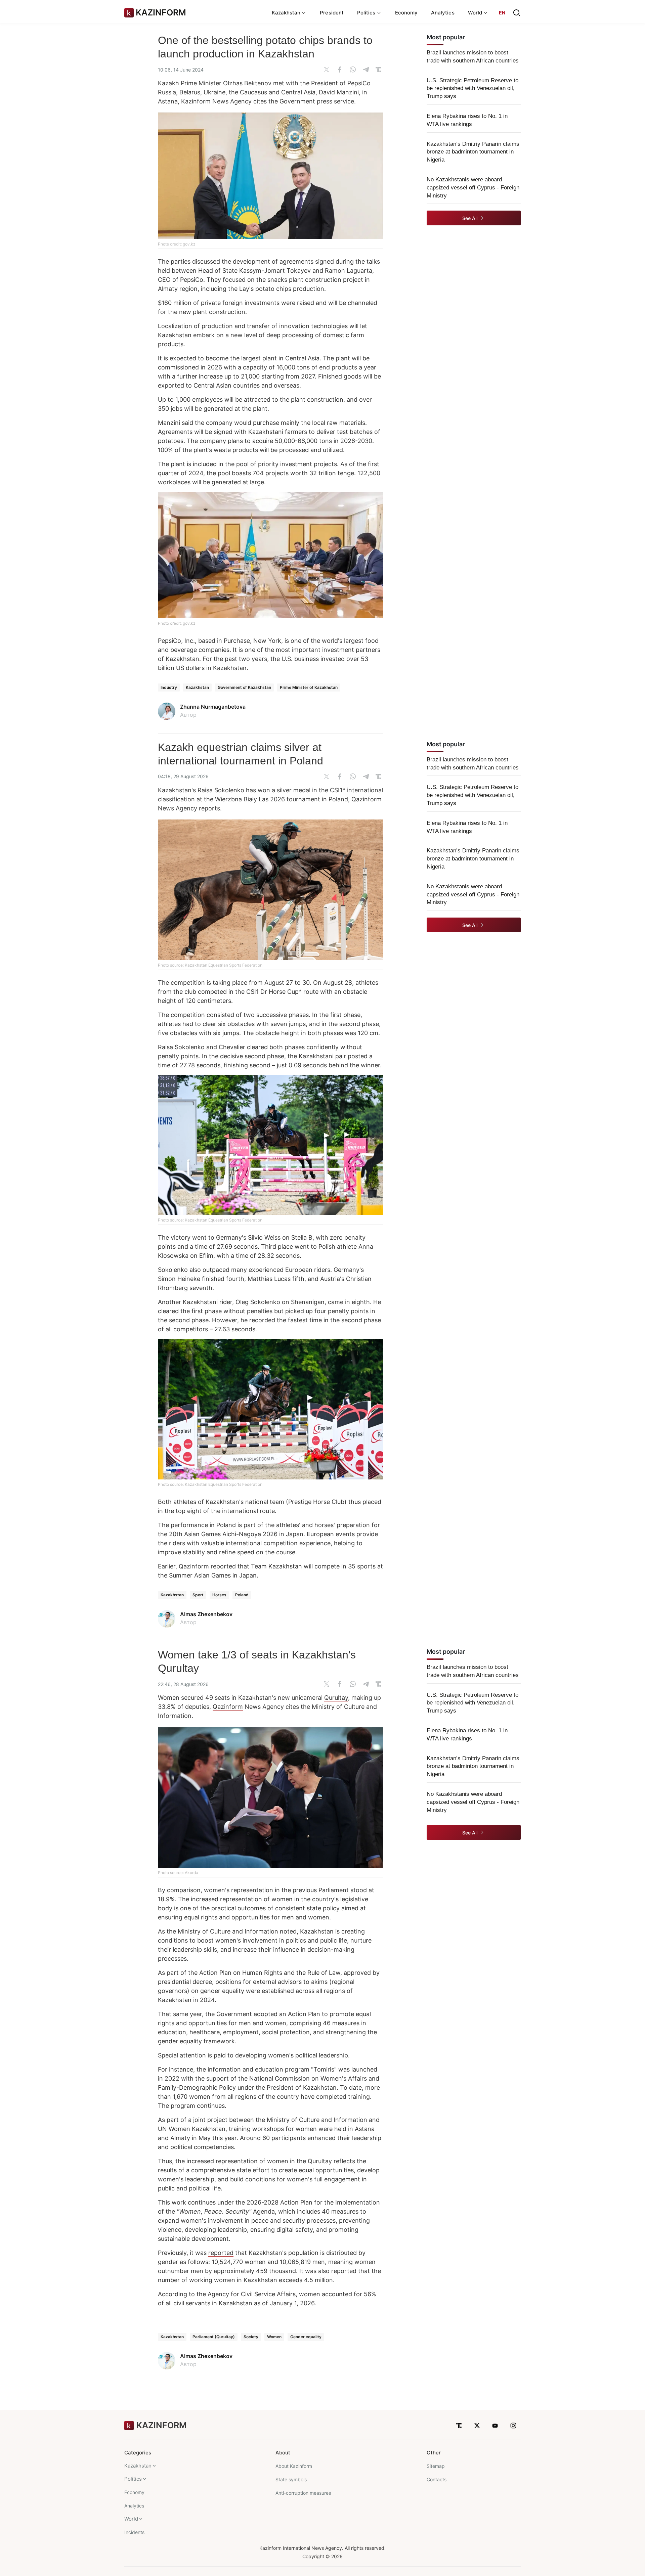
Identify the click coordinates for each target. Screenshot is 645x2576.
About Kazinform (294, 2466)
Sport (198, 1595)
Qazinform (367, 799)
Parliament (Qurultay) (214, 2337)
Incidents (134, 2532)
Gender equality (306, 2337)
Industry (169, 687)
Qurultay (336, 1698)
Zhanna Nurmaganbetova (213, 707)
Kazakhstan (197, 687)
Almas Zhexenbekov (206, 1614)
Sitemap (436, 2466)
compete (327, 1566)
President (332, 13)
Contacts (437, 2479)
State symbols (291, 2479)
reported (221, 2253)
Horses (219, 1595)
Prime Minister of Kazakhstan (309, 687)
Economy (406, 13)
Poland (242, 1595)
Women (274, 2337)
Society (251, 2337)
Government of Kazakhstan (244, 687)
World (131, 2519)
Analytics (443, 13)
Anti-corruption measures (303, 2493)
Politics (133, 2479)
